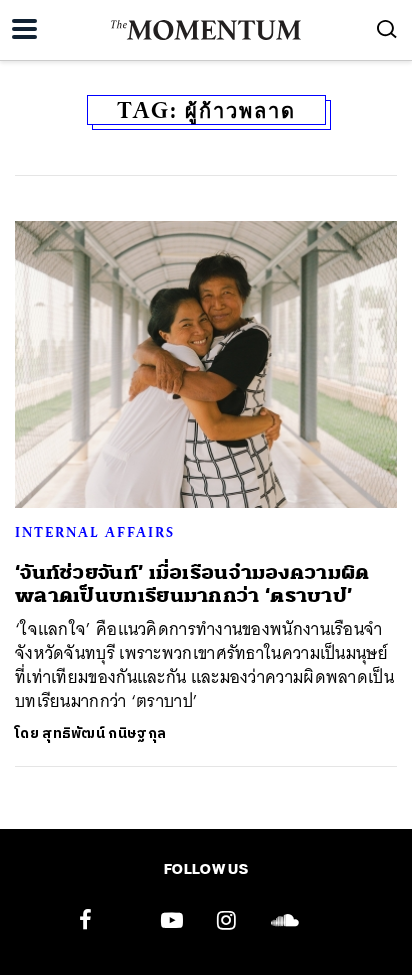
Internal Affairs (95, 532)
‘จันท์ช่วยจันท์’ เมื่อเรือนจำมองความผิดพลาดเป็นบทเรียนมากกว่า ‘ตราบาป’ (192, 584)
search (387, 29)
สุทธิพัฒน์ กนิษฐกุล (104, 733)
